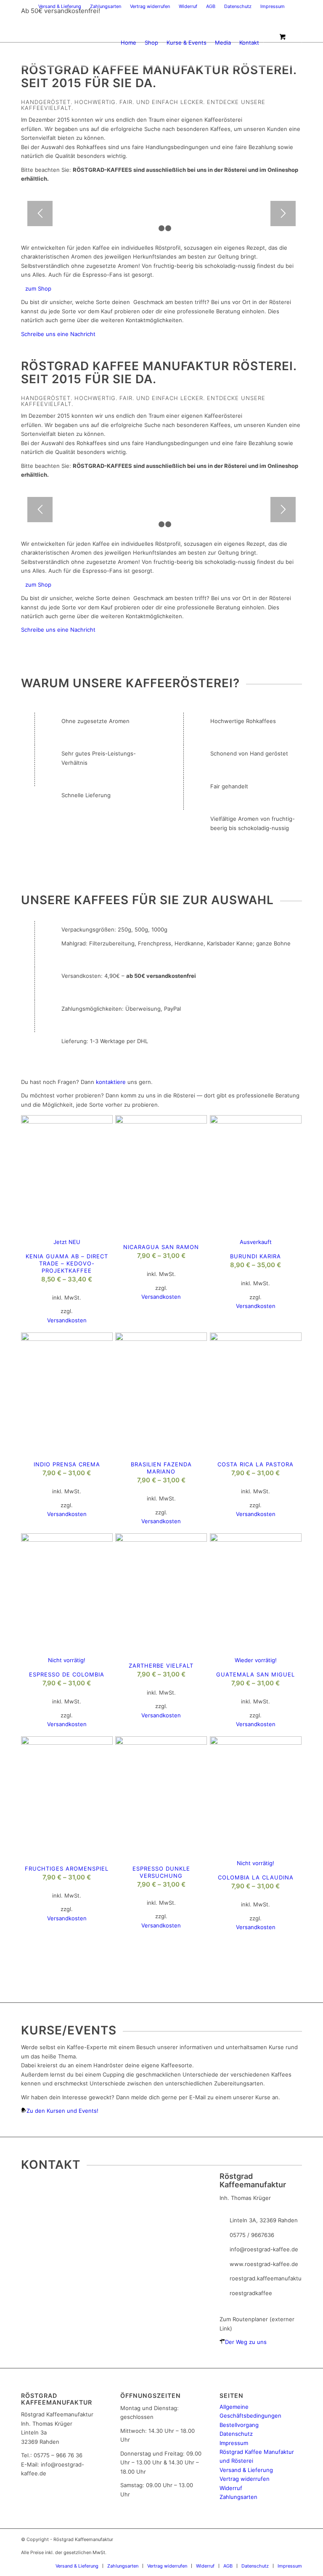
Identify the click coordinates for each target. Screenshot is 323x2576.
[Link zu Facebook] (296, 6)
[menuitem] (60, 6)
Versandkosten (67, 1320)
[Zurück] (40, 214)
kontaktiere (111, 1082)
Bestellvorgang (239, 2425)
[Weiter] (283, 214)
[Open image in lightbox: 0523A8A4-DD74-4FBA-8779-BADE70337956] (21, 204)
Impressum (273, 6)
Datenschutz (238, 6)
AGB (211, 6)
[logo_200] (61, 43)
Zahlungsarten (106, 6)
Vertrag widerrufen (150, 6)
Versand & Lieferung (60, 6)
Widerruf (188, 6)
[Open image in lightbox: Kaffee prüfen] (63, 204)
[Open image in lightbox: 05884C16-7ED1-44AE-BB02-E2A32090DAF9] (79, 204)
